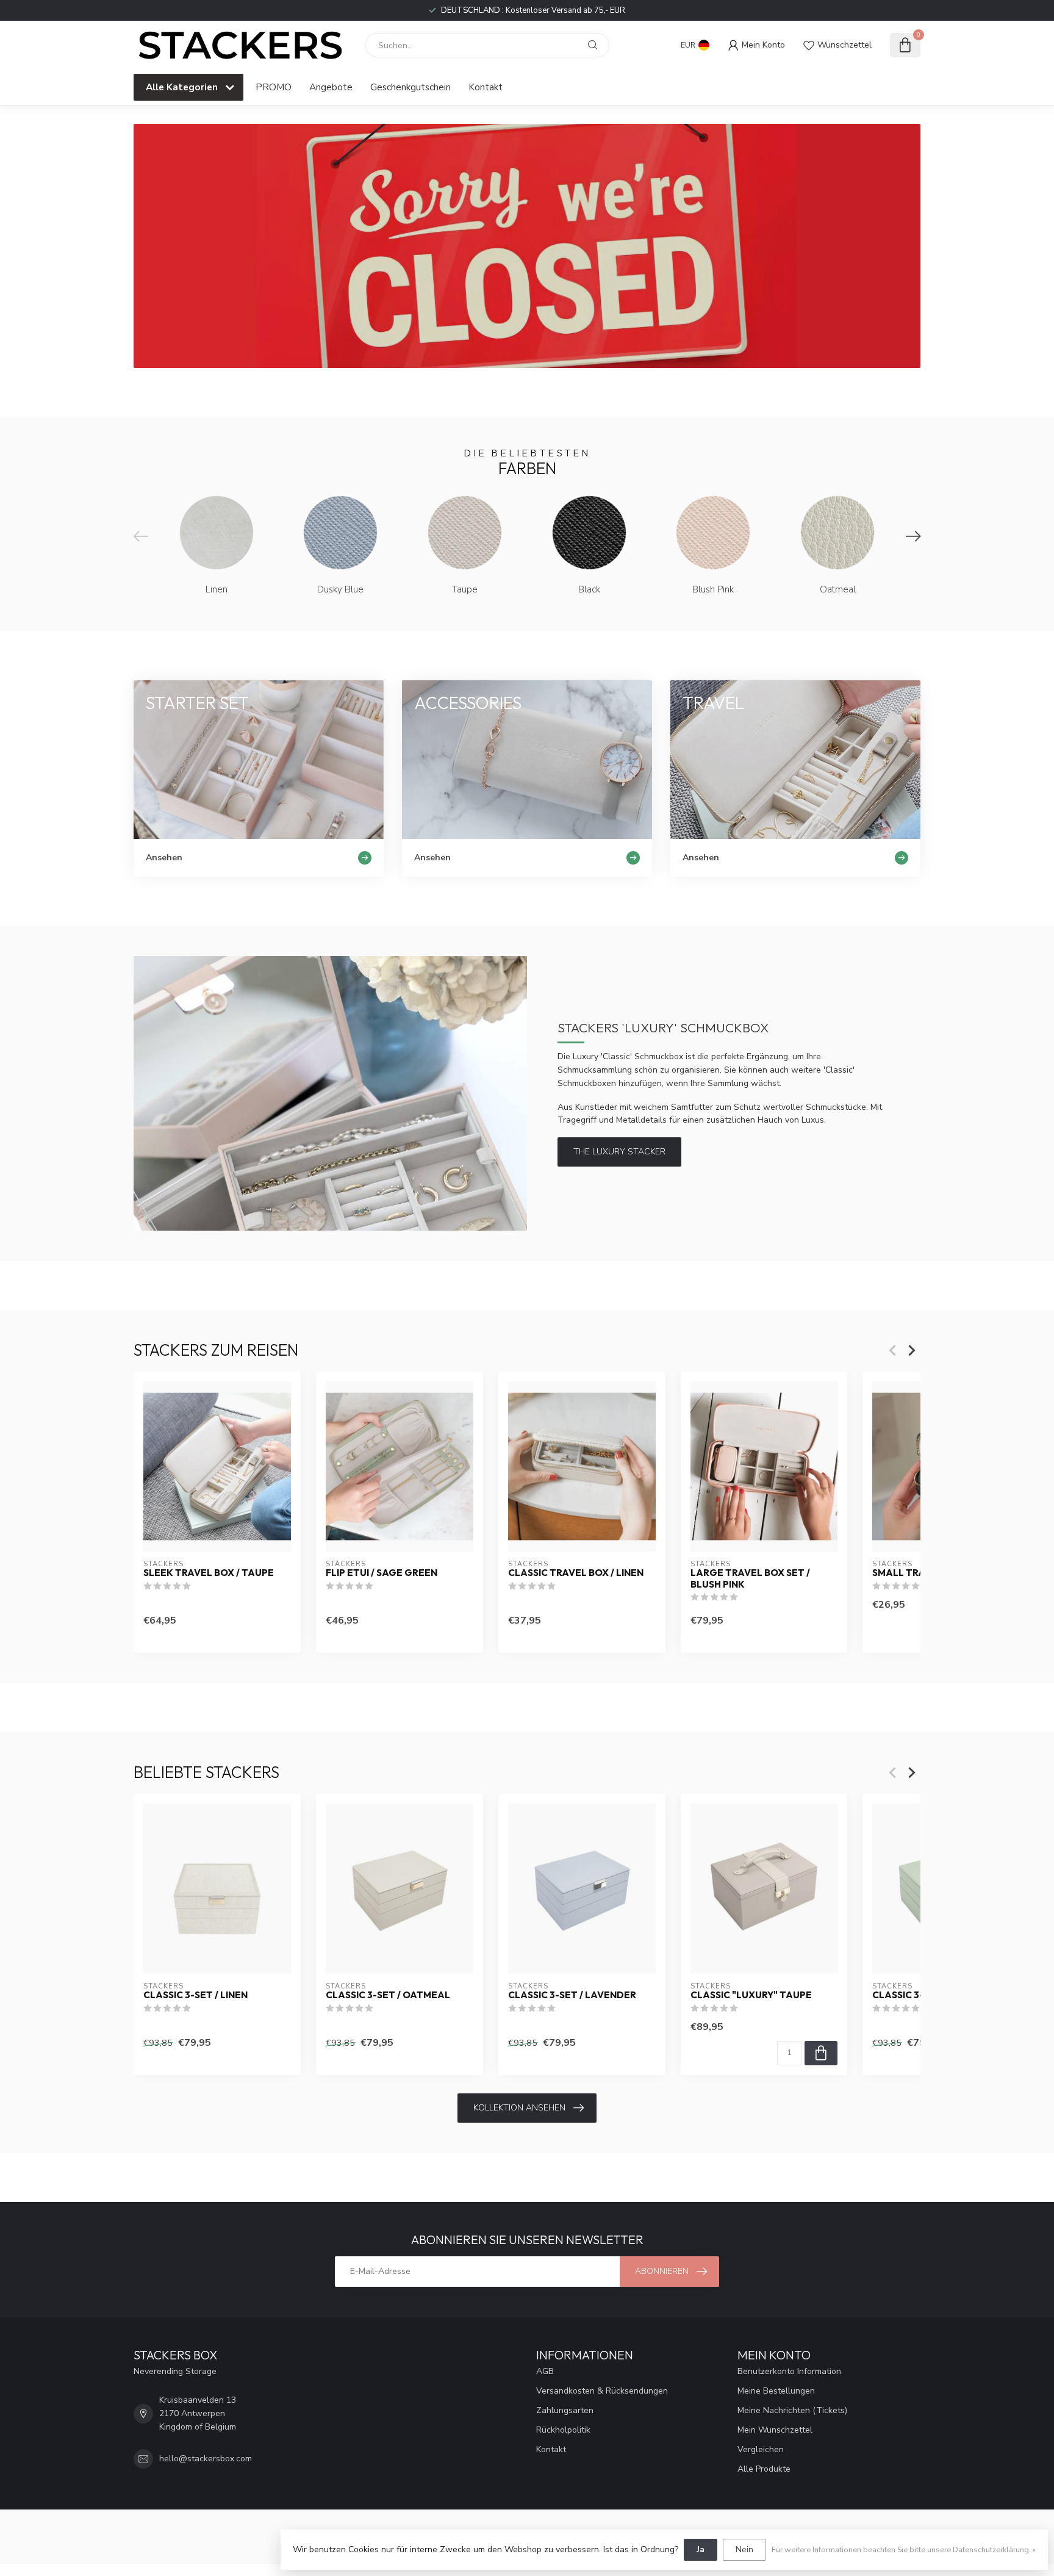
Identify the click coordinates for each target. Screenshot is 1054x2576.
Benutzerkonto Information (789, 2371)
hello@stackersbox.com (206, 2459)
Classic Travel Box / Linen (576, 1573)
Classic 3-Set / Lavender (572, 1996)
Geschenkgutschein (410, 87)
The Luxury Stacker (619, 1152)
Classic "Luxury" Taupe (751, 1996)
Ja (701, 2549)
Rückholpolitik (563, 2430)
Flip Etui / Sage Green (382, 1573)
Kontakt (486, 87)
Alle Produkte (764, 2469)
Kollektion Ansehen (519, 2108)
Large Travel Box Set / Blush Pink (750, 1578)
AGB (545, 2371)
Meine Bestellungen (776, 2391)
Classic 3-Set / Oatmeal (388, 1996)
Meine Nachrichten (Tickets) (792, 2410)
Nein (744, 2549)
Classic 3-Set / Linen (195, 1996)
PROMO (274, 87)
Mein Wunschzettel (775, 2430)
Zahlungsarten (565, 2410)
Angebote (331, 87)
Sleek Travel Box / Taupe (209, 1573)
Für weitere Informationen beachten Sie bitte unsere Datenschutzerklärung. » (904, 2549)
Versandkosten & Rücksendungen (602, 2391)
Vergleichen (761, 2449)
